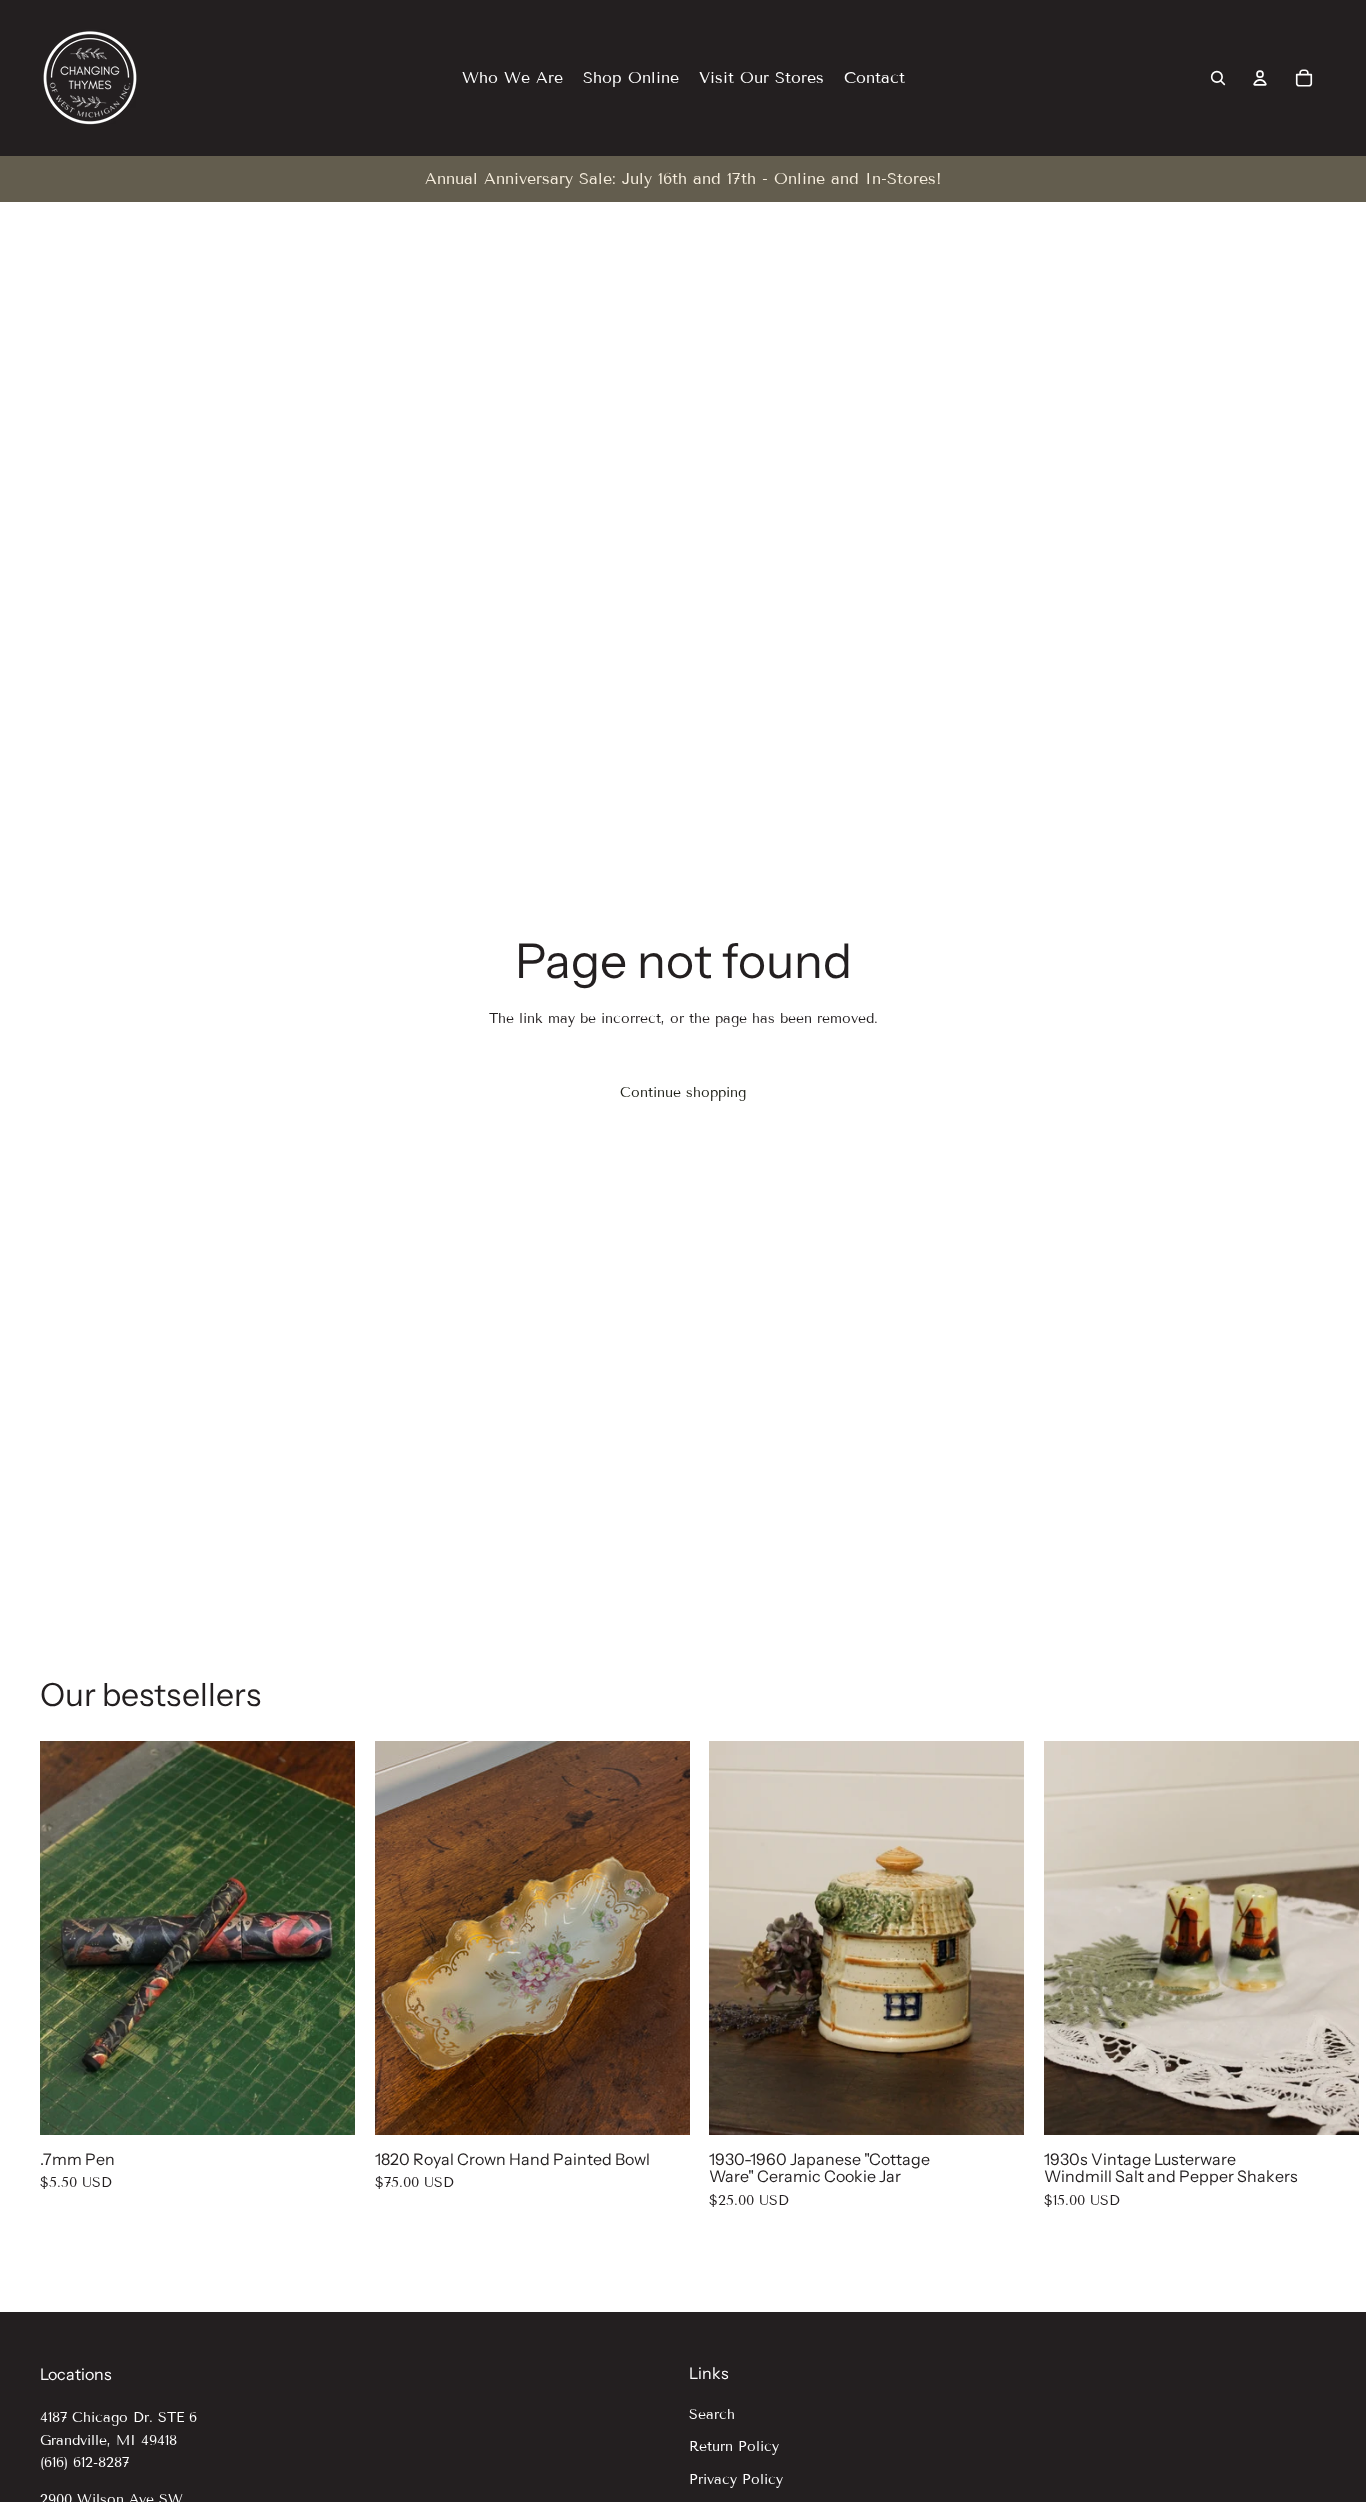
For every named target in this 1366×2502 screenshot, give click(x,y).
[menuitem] (512, 78)
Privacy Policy (736, 2479)
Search (712, 2414)
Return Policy (734, 2446)
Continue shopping (683, 1092)
